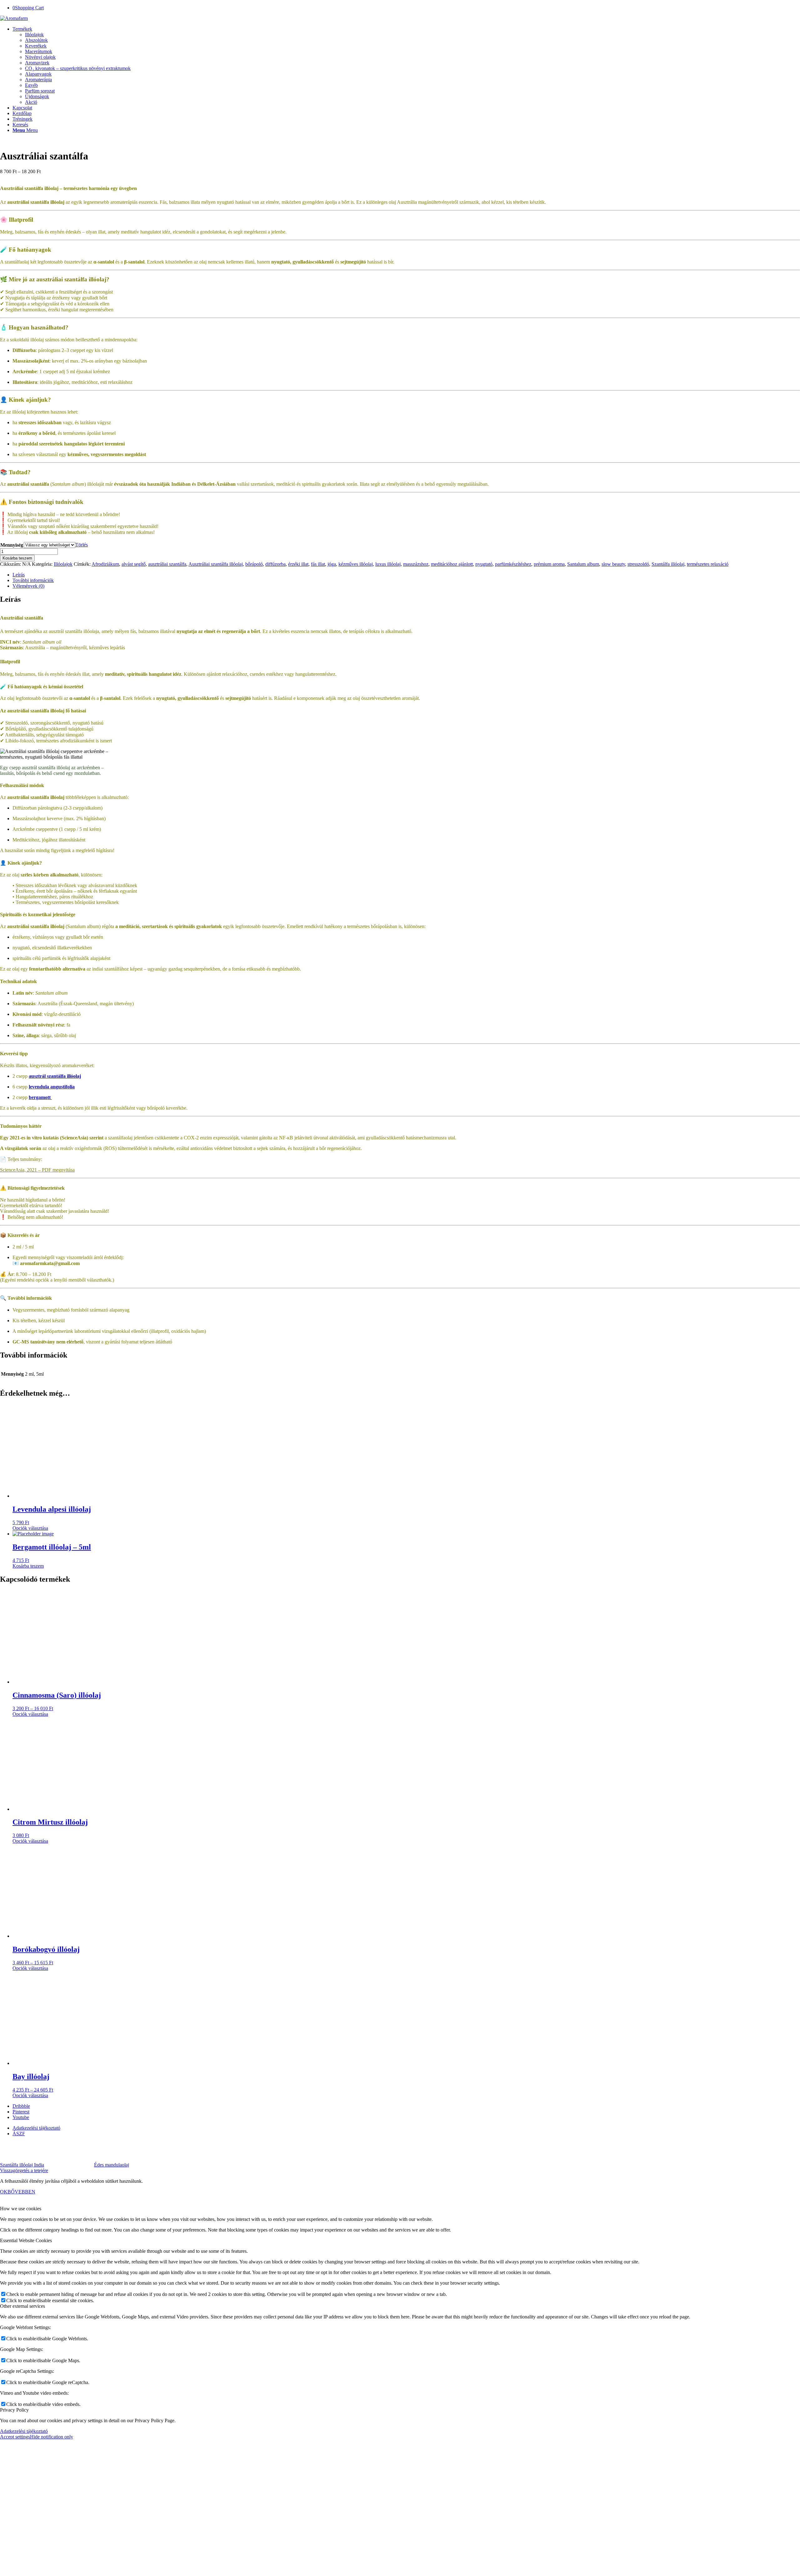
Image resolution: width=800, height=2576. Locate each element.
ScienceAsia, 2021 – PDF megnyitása (37, 1170)
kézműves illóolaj (356, 564)
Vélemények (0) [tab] (28, 586)
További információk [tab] (33, 580)
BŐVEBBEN (21, 2192)
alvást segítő (134, 564)
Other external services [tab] (22, 2306)
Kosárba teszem (17, 558)
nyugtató (484, 564)
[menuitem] (406, 66)
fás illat (318, 564)
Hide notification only (52, 2437)
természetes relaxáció (708, 564)
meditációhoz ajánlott (452, 564)
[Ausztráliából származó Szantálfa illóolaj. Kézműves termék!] (49, 141)
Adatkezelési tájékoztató (24, 2431)
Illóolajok (63, 564)
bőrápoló (254, 564)
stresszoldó (638, 564)
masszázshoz (416, 564)
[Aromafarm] (14, 18)
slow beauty (613, 564)
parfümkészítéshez (513, 564)
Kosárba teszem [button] (28, 1566)
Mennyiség (12, 545)
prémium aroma (549, 564)
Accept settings (15, 2437)
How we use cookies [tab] (21, 2209)
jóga (332, 564)
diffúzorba (275, 564)
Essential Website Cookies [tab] (26, 2240)
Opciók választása (30, 1528)
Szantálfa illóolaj (668, 564)
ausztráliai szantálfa (167, 564)
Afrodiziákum (105, 564)
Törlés (82, 545)
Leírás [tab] (19, 575)
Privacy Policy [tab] (14, 2410)
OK (4, 2192)
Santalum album (583, 564)
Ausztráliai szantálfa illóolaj (216, 564)
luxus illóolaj (388, 564)
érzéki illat (298, 564)
